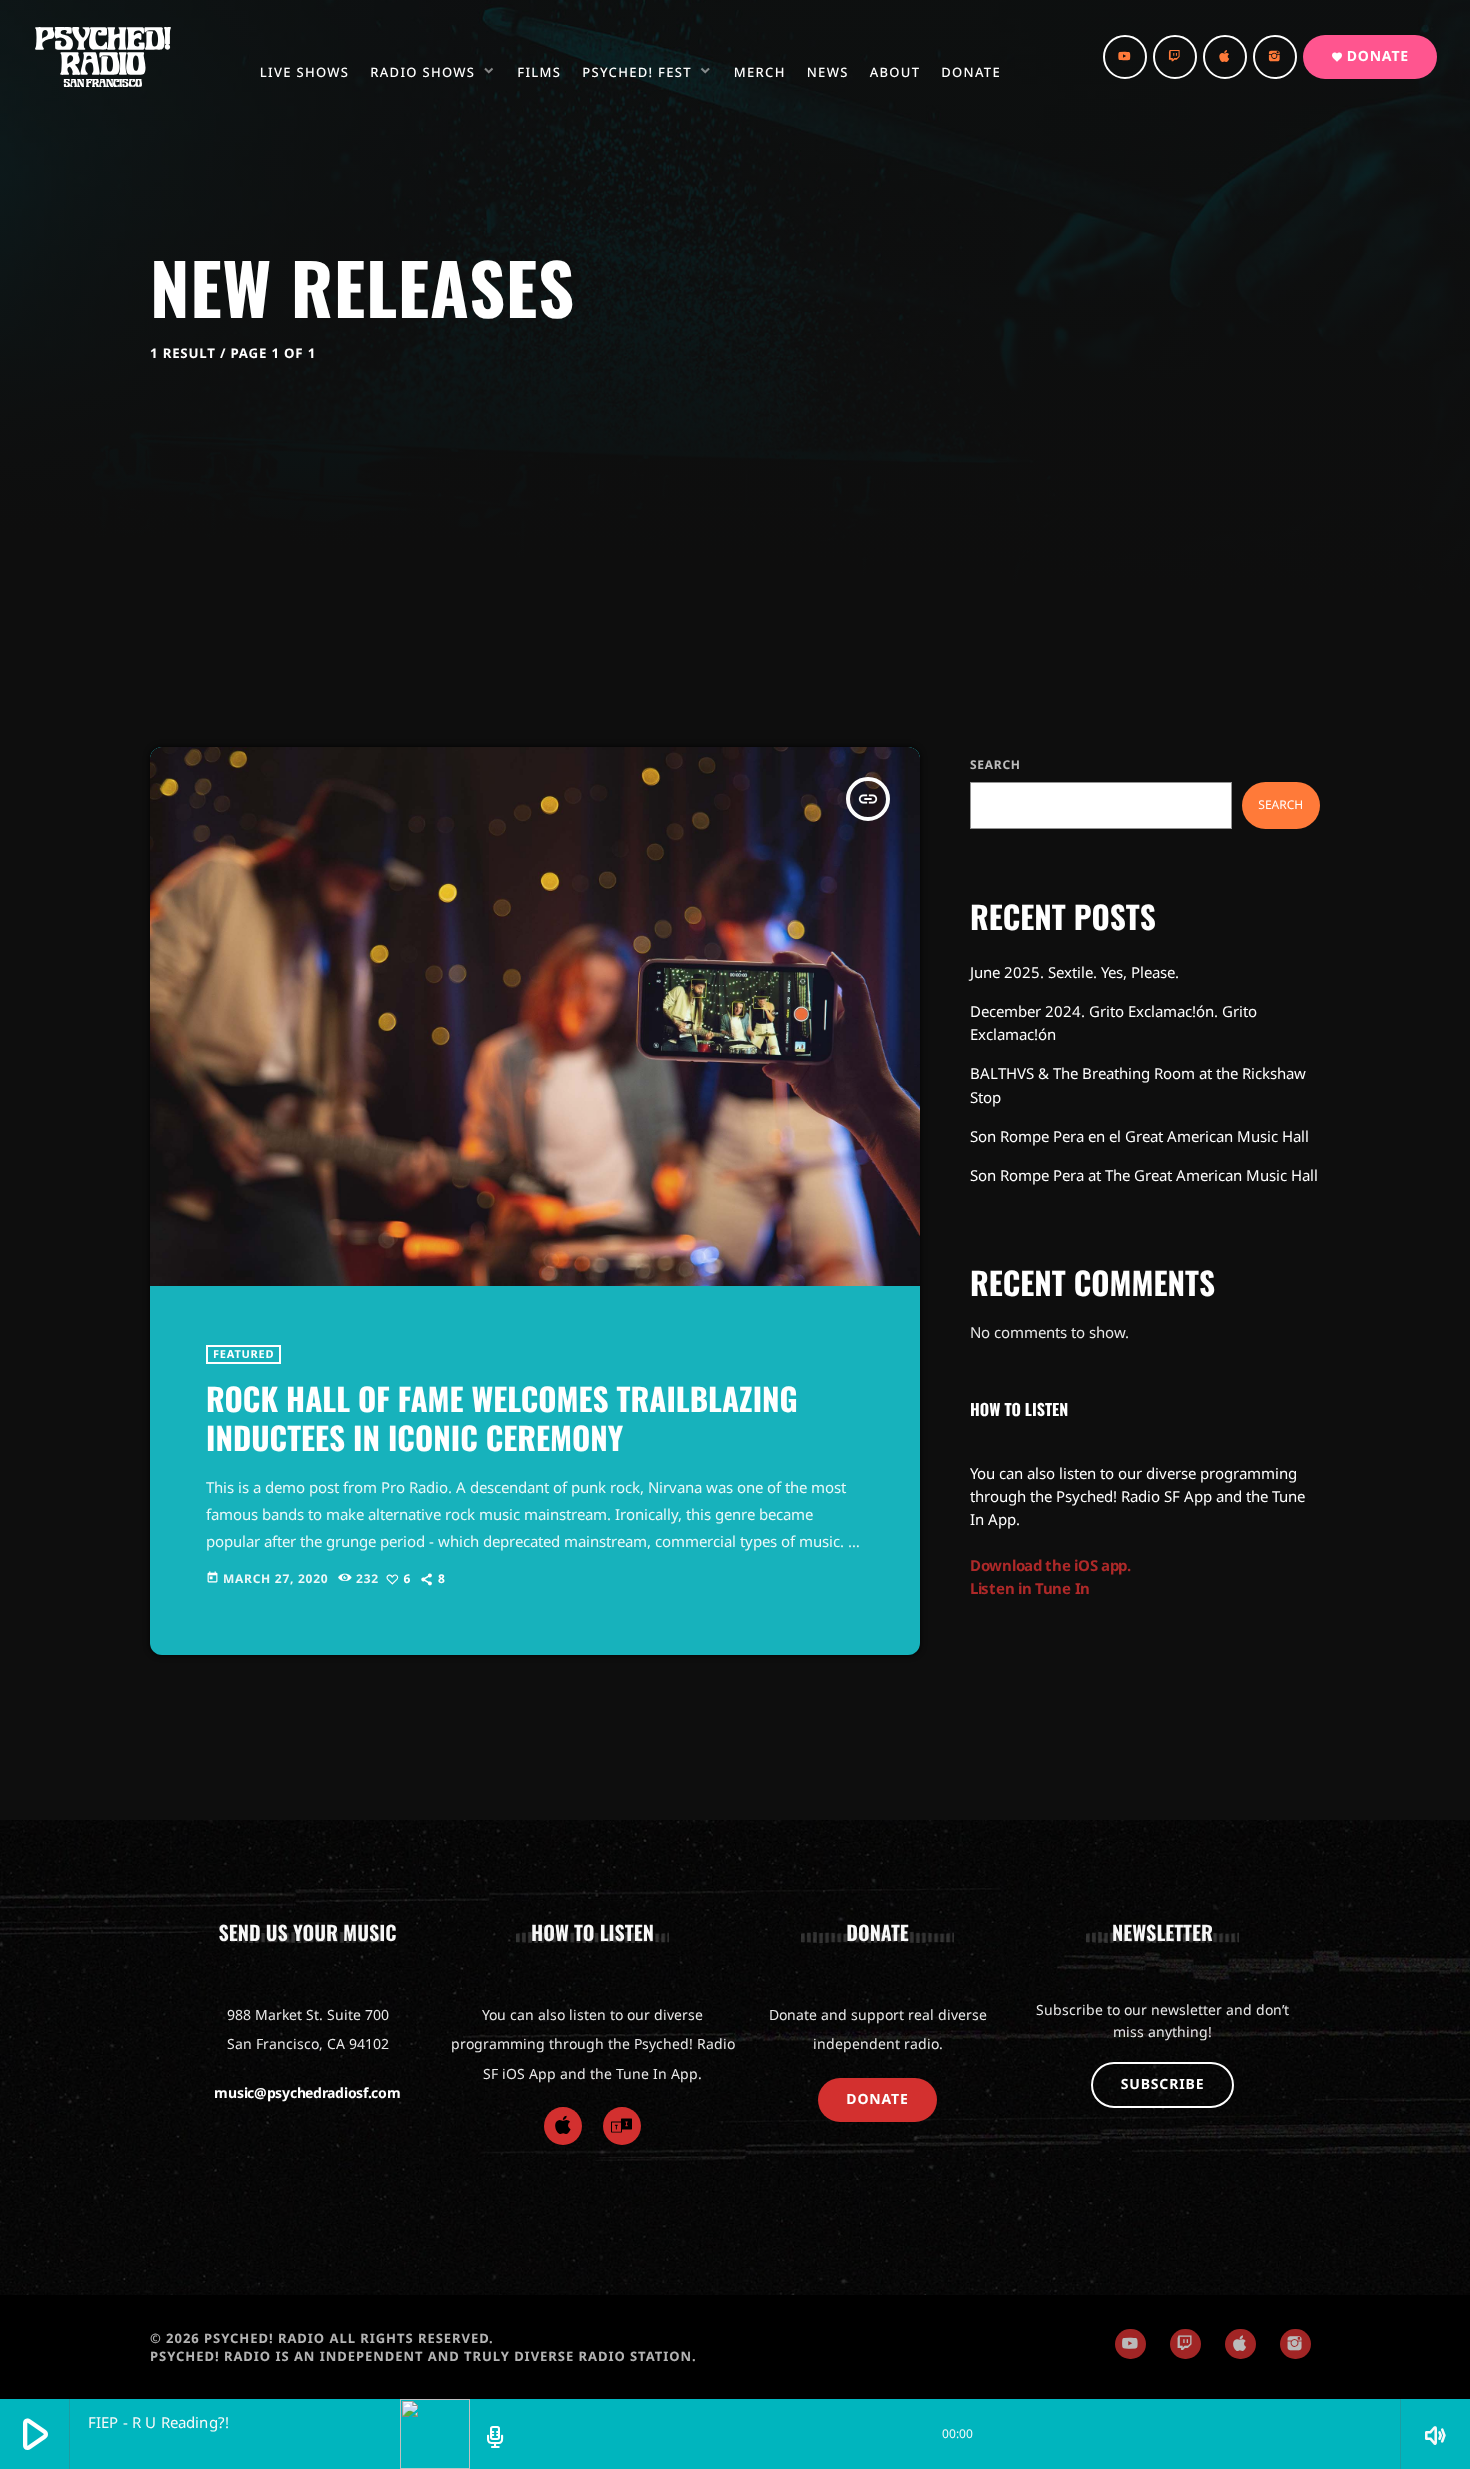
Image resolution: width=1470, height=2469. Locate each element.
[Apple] (563, 2126)
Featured (243, 1354)
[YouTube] (1125, 57)
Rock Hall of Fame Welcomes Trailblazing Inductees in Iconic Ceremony (502, 1418)
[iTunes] (1225, 57)
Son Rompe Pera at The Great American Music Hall (1144, 1175)
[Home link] (103, 57)
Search (995, 764)
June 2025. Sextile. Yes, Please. (1074, 972)
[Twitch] (1175, 57)
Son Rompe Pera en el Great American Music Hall (1139, 1136)
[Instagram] (1275, 57)
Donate (1370, 56)
